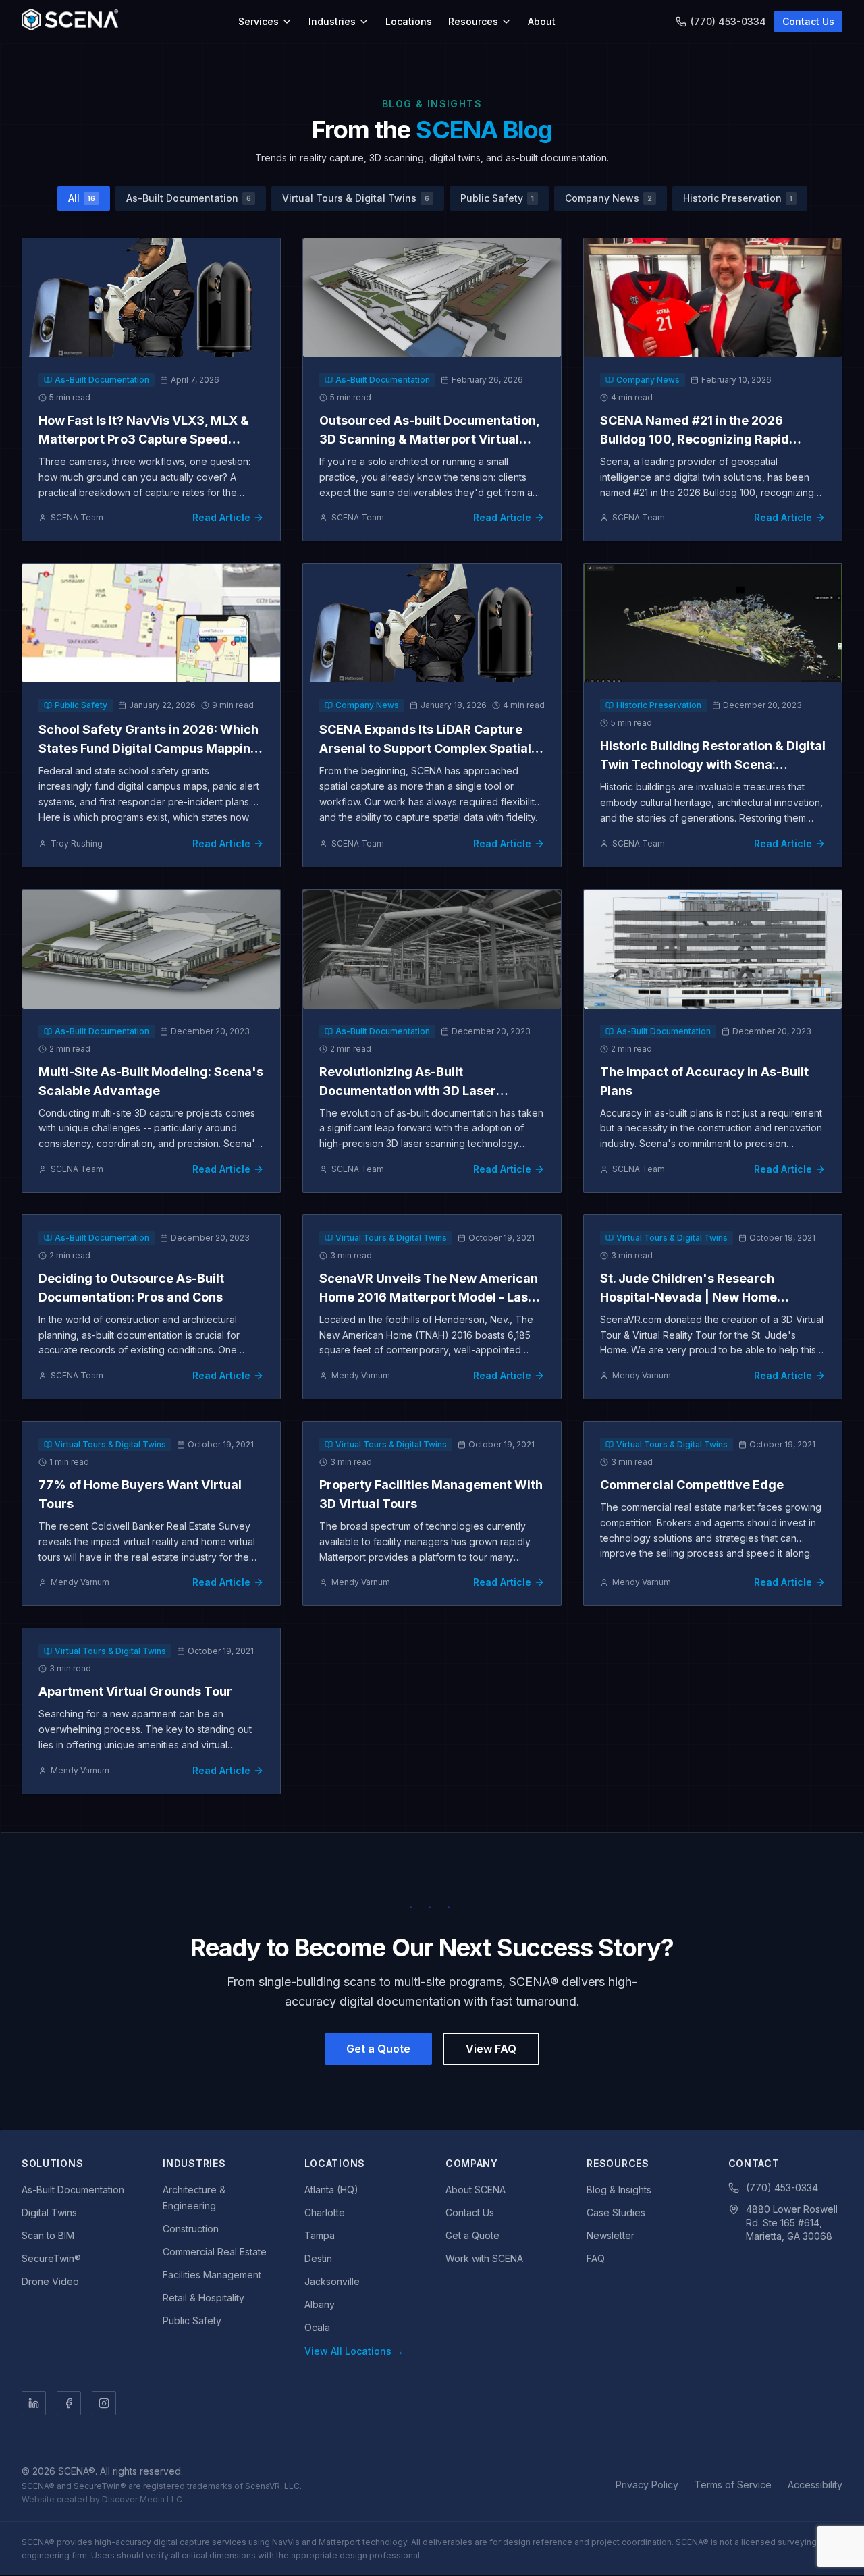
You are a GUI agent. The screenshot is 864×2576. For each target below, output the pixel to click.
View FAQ (491, 2049)
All (82, 198)
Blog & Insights (619, 2190)
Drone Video (50, 2281)
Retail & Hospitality (204, 2298)
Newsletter (611, 2235)
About (542, 21)
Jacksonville (332, 2281)
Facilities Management (212, 2275)
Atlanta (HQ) (331, 2190)
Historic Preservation (738, 198)
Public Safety (497, 198)
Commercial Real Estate (215, 2252)
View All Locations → (354, 2351)
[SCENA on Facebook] (69, 2403)
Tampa (320, 2235)
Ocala (317, 2327)
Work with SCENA (484, 2258)
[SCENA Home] (70, 22)
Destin (318, 2258)
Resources (473, 21)
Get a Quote (378, 2049)
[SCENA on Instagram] (104, 2403)
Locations (409, 21)
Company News (609, 198)
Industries (332, 21)
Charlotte (325, 2212)
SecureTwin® (51, 2258)
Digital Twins (49, 2212)
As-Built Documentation (189, 198)
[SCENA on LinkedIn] (34, 2403)
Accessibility (815, 2485)
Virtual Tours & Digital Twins (356, 198)
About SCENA (476, 2190)
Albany (320, 2304)
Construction (191, 2229)
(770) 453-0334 (728, 21)
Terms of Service (733, 2485)
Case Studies (616, 2212)
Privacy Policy (647, 2485)
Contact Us (808, 21)
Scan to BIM (48, 2235)
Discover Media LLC (142, 2499)
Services (259, 21)
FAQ (596, 2258)
